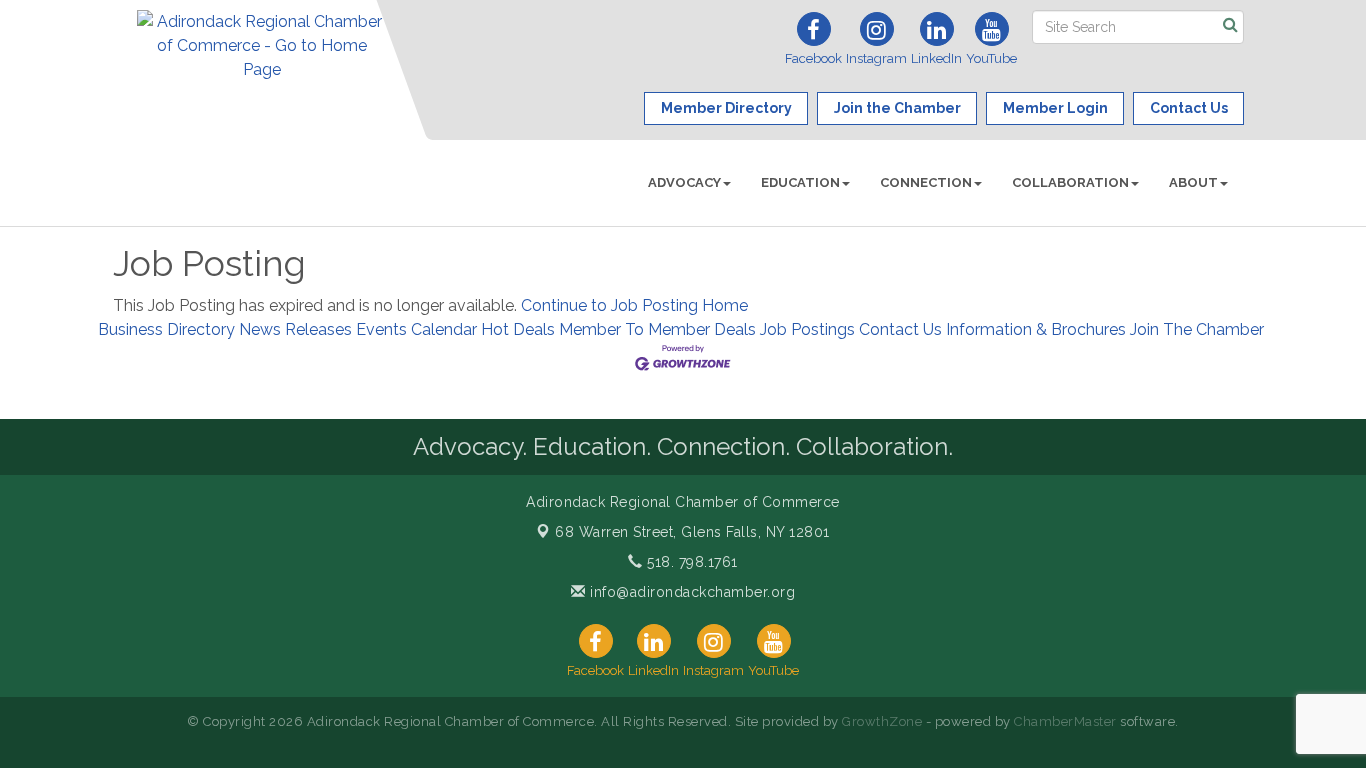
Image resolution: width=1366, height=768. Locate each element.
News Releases (295, 329)
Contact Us (900, 329)
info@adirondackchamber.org (690, 592)
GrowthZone (882, 721)
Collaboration (1070, 182)
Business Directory (166, 329)
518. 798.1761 (690, 562)
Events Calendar (416, 329)
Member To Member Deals (657, 329)
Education (800, 182)
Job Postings (807, 329)
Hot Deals (518, 329)
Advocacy (684, 182)
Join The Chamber (1197, 329)
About (1193, 182)
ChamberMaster (1065, 721)
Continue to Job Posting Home (634, 305)
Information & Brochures (1036, 329)
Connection (926, 182)
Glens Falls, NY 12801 (692, 532)
